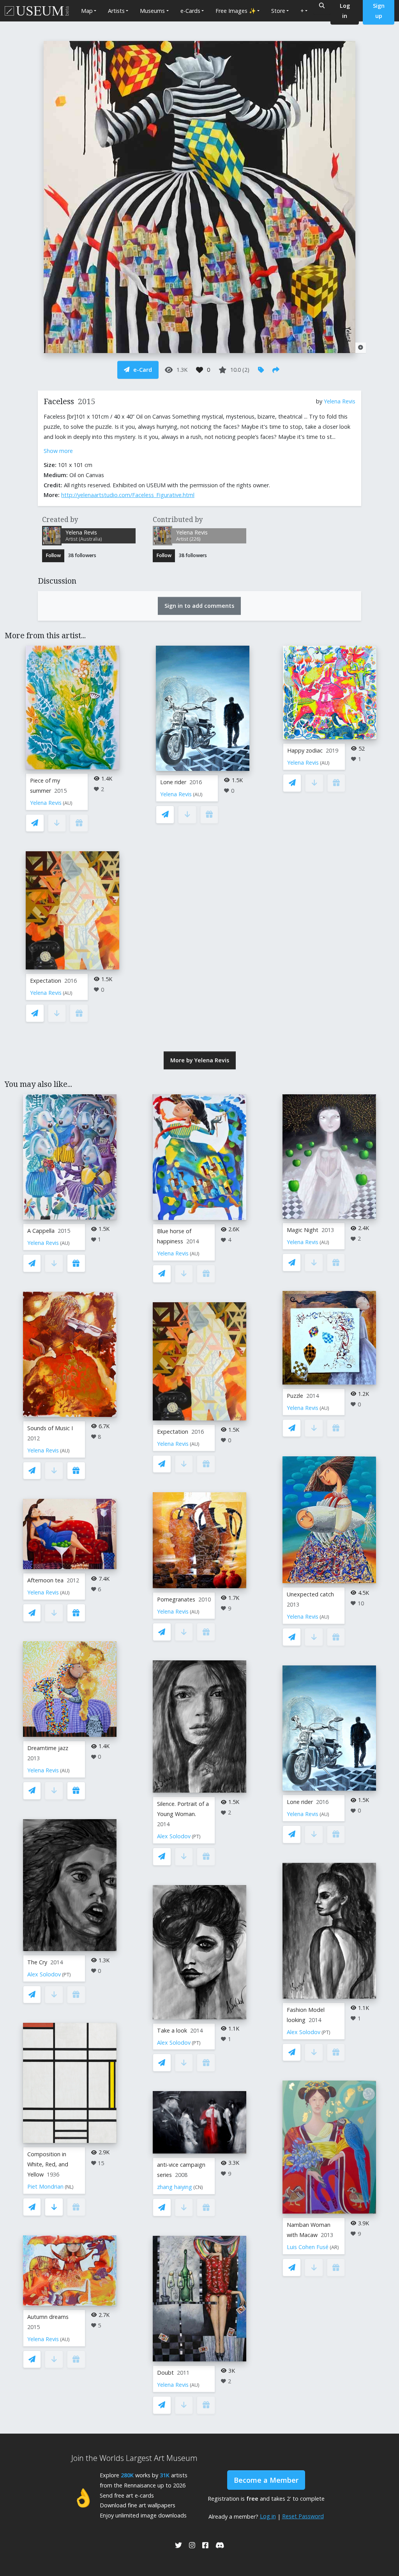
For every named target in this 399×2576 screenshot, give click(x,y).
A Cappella (41, 1231)
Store (278, 11)
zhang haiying (175, 2187)
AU (68, 803)
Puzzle (295, 1396)
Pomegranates (176, 1599)
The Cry (37, 1962)
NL (69, 2187)
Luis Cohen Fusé (308, 2247)
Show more (58, 451)
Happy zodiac (305, 750)
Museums (152, 11)
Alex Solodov (44, 1974)
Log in (268, 2516)
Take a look (172, 2030)
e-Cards (190, 11)
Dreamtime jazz (48, 1748)
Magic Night (303, 1230)
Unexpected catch (310, 1594)
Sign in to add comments (199, 606)
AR (334, 2247)
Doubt (165, 2373)
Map (87, 11)
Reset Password (303, 2516)
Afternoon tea (45, 1580)
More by (200, 1060)
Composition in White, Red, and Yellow (48, 2164)
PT (66, 1975)
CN (198, 2187)
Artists (116, 11)
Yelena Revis (340, 401)
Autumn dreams (48, 2317)
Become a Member (266, 2480)
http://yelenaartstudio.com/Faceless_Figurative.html (128, 495)
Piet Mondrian (45, 2186)
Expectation (46, 981)
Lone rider (173, 782)
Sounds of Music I (50, 1428)
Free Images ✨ (236, 11)
